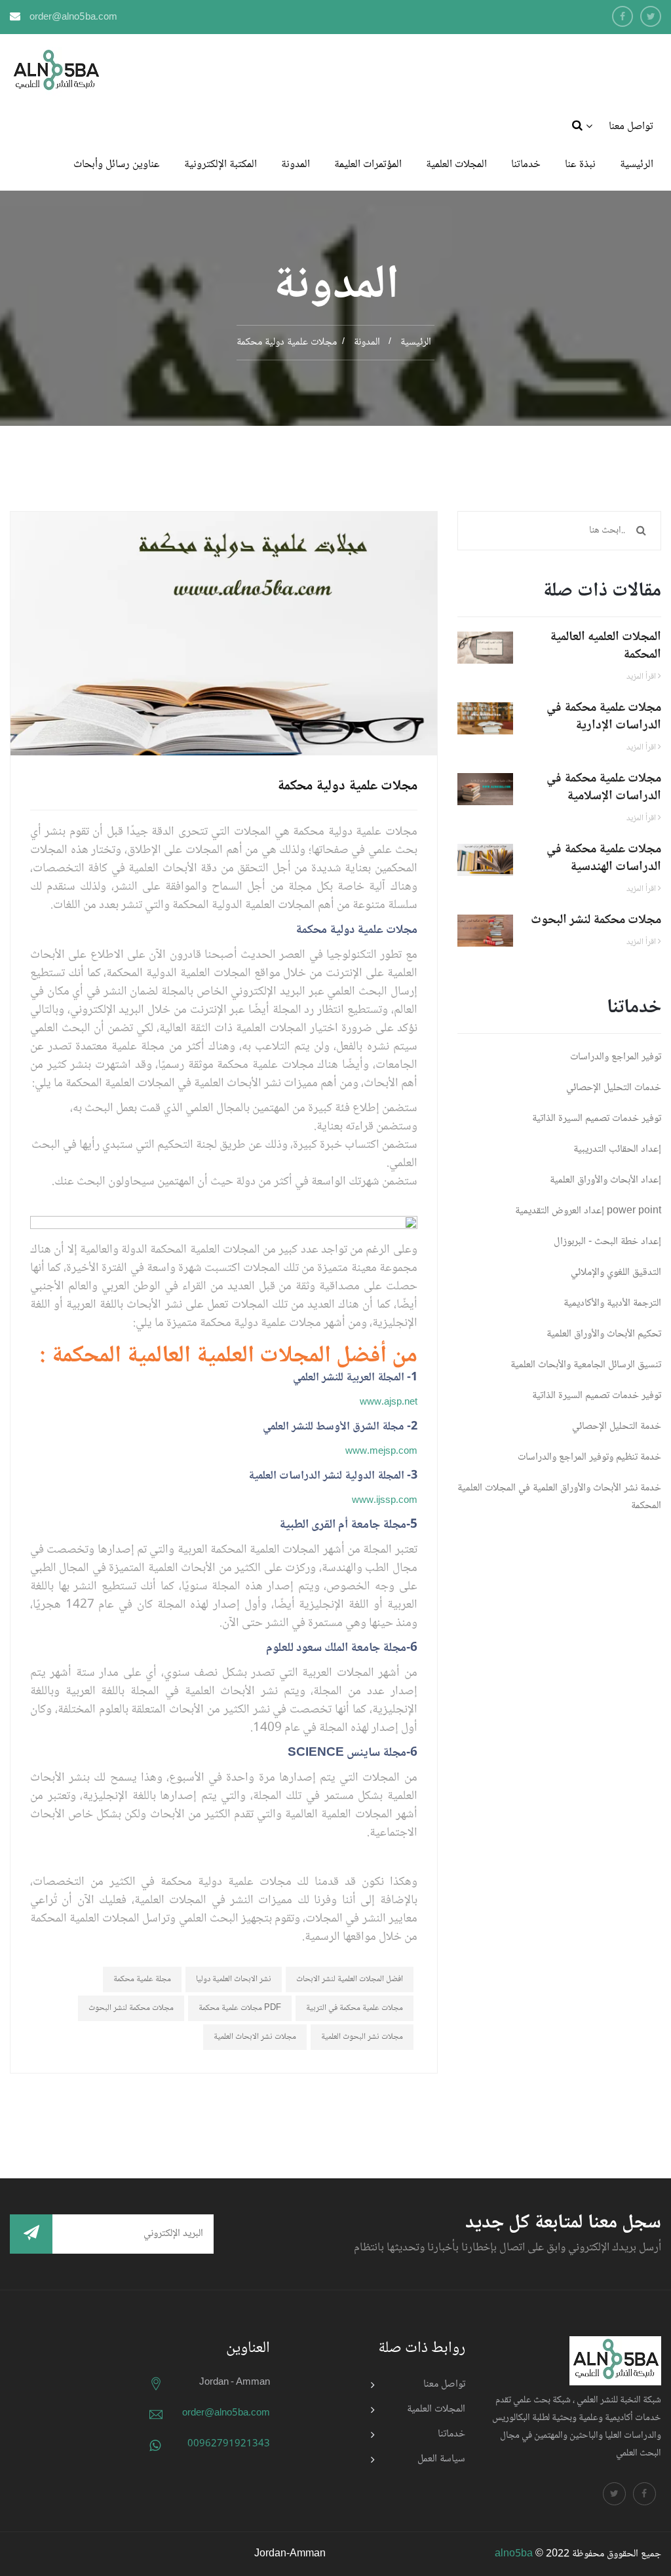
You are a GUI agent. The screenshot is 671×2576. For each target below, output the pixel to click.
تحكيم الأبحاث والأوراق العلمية (604, 1334)
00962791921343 (229, 2444)
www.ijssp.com (385, 1501)
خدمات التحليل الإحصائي (614, 1088)
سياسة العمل (441, 2459)
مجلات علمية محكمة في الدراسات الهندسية (604, 859)
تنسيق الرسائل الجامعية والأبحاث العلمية (586, 1365)
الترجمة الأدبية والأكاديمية (612, 1303)
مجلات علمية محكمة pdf (240, 2008)
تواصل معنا (631, 127)
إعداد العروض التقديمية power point (588, 1211)
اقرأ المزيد (642, 677)
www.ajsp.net (389, 1403)
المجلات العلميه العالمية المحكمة (605, 646)
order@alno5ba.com (73, 18)
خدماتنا (526, 165)
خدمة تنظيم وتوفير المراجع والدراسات (589, 1457)
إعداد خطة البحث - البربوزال (607, 1242)
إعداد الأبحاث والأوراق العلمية (605, 1180)
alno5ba (514, 2554)
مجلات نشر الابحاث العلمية (255, 2037)
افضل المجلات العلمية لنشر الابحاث (350, 1979)
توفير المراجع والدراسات (616, 1057)
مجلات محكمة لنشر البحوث (131, 2008)
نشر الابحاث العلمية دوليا (234, 1979)
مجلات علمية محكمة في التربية (355, 2008)
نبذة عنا (580, 165)
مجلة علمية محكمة (142, 1979)
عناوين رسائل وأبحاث (117, 165)
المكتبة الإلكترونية (220, 165)
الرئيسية (637, 165)
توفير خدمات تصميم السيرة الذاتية (597, 1119)
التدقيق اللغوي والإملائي (616, 1273)
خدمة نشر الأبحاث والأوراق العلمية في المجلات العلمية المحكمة (559, 1497)
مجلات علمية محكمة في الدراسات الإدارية (604, 717)
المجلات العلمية (456, 165)
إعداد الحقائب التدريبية (617, 1149)
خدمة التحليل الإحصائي (617, 1427)
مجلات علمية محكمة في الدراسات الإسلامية (604, 788)
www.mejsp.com (381, 1452)
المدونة (296, 165)
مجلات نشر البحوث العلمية (362, 2037)
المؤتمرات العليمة (368, 165)
